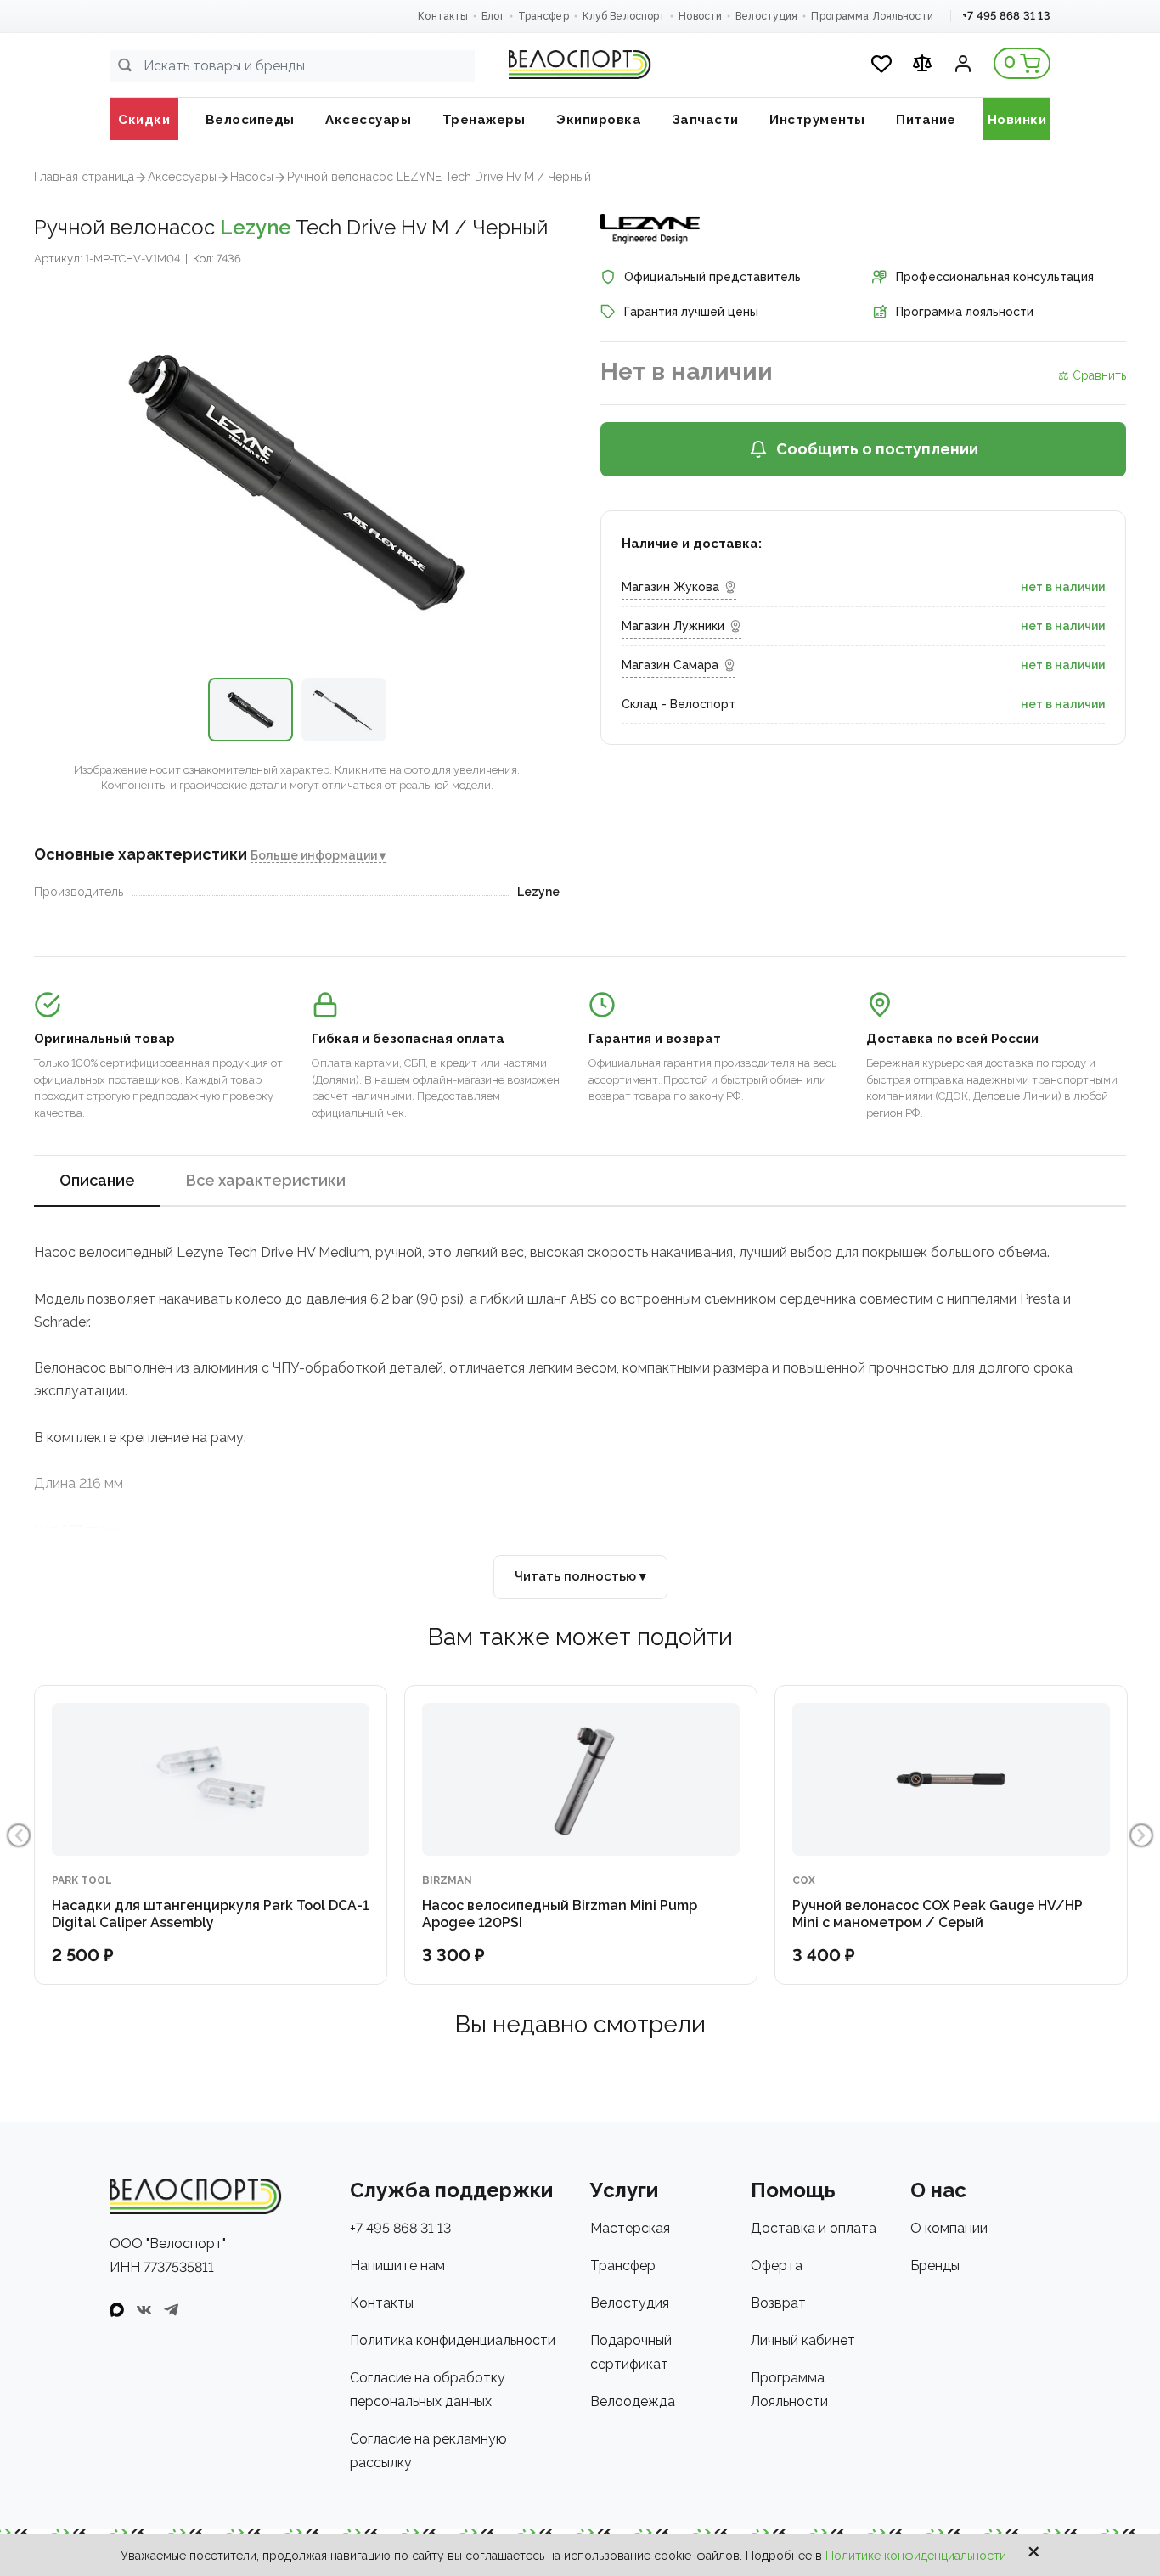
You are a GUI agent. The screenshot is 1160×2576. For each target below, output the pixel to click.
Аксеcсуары (182, 177)
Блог (493, 16)
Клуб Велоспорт (624, 16)
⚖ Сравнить (1092, 375)
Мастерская (630, 2228)
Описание (97, 1180)
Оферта (777, 2266)
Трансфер (543, 16)
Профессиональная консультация (995, 277)
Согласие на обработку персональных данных (428, 2390)
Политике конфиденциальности (916, 2556)
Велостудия (766, 16)
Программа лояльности (965, 312)
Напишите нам (397, 2266)
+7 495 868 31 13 (1006, 16)
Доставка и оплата (814, 2228)
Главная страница (84, 177)
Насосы (252, 177)
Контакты (443, 16)
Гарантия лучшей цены (691, 312)
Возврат (778, 2303)
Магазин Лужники (673, 626)
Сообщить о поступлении (877, 449)
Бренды (935, 2266)
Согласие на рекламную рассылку (428, 2451)
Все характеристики (266, 1180)
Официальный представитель (712, 277)
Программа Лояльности (872, 16)
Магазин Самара (670, 665)
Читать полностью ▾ (580, 1576)
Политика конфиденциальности (453, 2340)
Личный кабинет (803, 2340)
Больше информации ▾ (318, 855)
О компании (949, 2228)
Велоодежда (633, 2401)
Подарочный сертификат (631, 2352)
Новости (700, 16)
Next (1141, 1835)
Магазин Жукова (670, 587)
